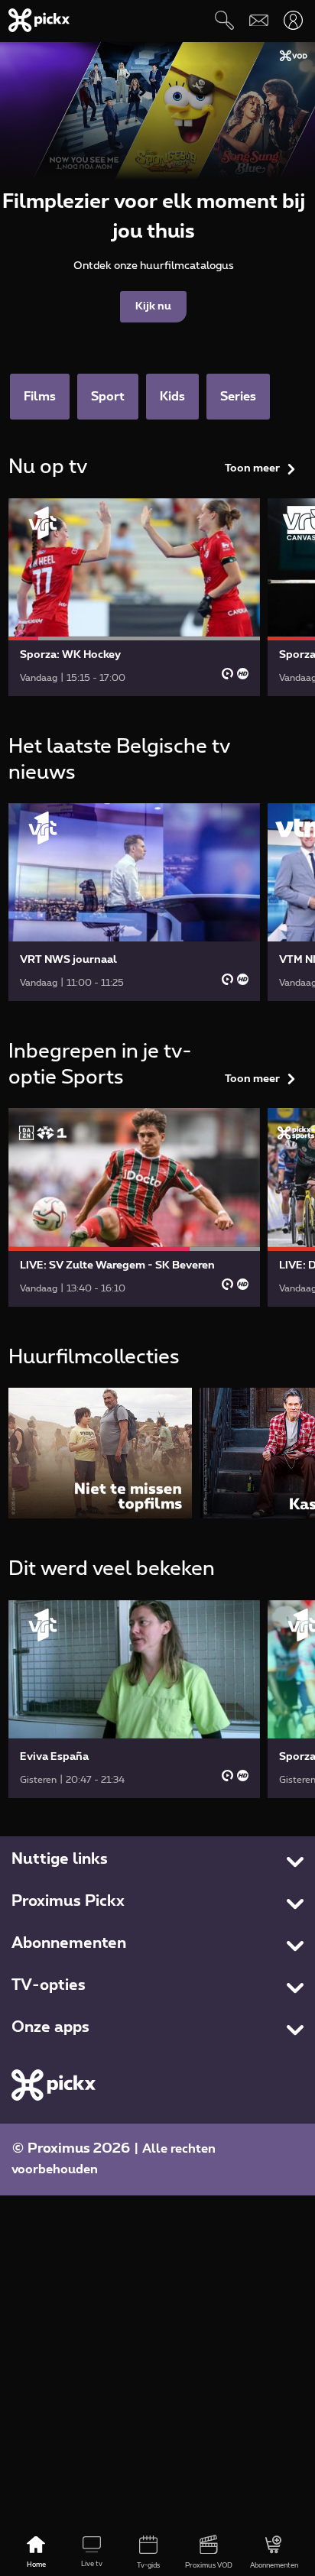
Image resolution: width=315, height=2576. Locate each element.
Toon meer (252, 468)
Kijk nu (153, 306)
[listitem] (100, 1453)
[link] (135, 597)
